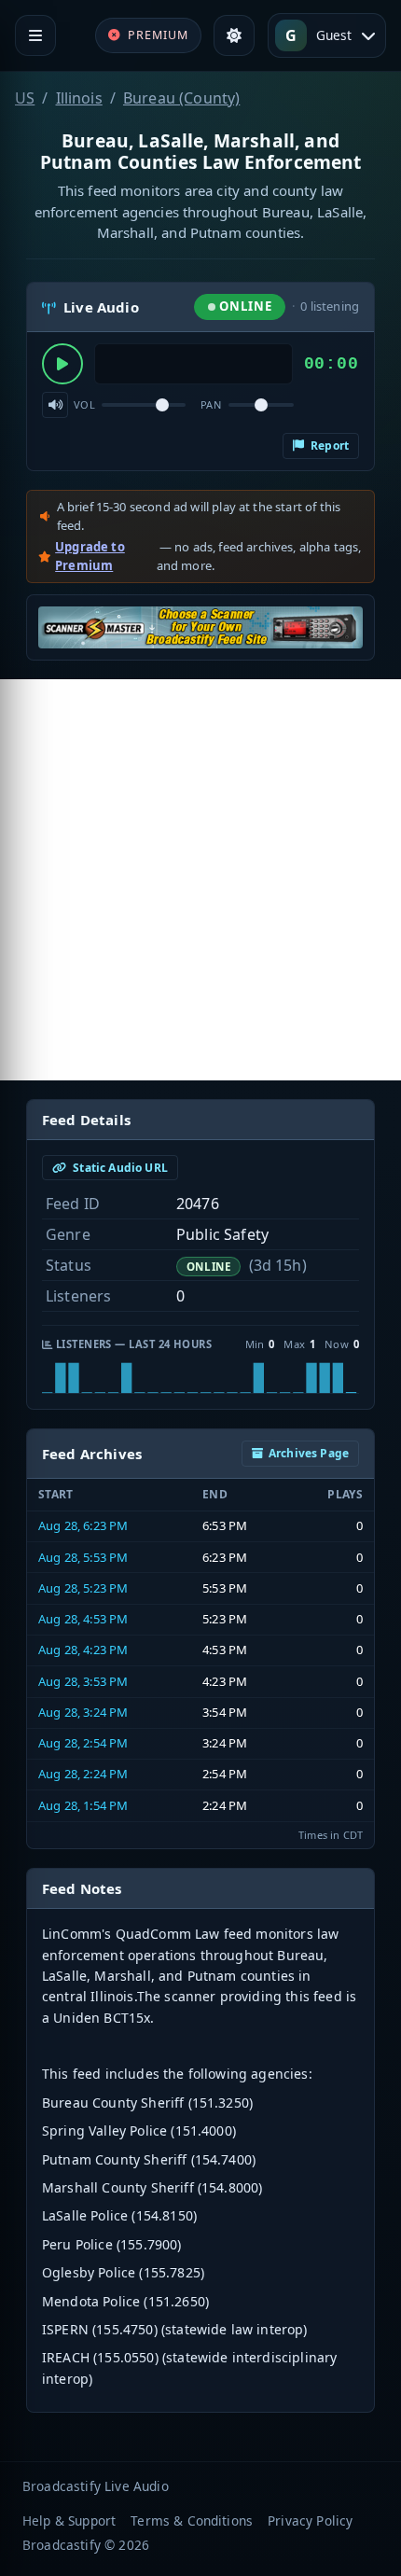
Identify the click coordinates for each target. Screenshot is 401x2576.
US (25, 98)
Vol (84, 404)
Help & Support (69, 2520)
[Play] (62, 364)
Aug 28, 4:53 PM (83, 1619)
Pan (211, 404)
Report (328, 446)
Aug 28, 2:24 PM (83, 1774)
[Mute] (55, 405)
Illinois (79, 98)
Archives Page (309, 1453)
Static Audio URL (119, 1168)
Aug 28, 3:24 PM (83, 1712)
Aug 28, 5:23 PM (83, 1588)
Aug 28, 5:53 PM (83, 1557)
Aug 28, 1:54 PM (83, 1805)
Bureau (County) (181, 98)
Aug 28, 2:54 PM (83, 1743)
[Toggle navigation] (35, 35)
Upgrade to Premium (90, 556)
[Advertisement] (200, 880)
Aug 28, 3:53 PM (83, 1681)
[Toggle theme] (234, 35)
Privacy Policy (310, 2520)
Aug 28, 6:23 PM (83, 1525)
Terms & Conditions (192, 2520)
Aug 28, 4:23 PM (83, 1650)
